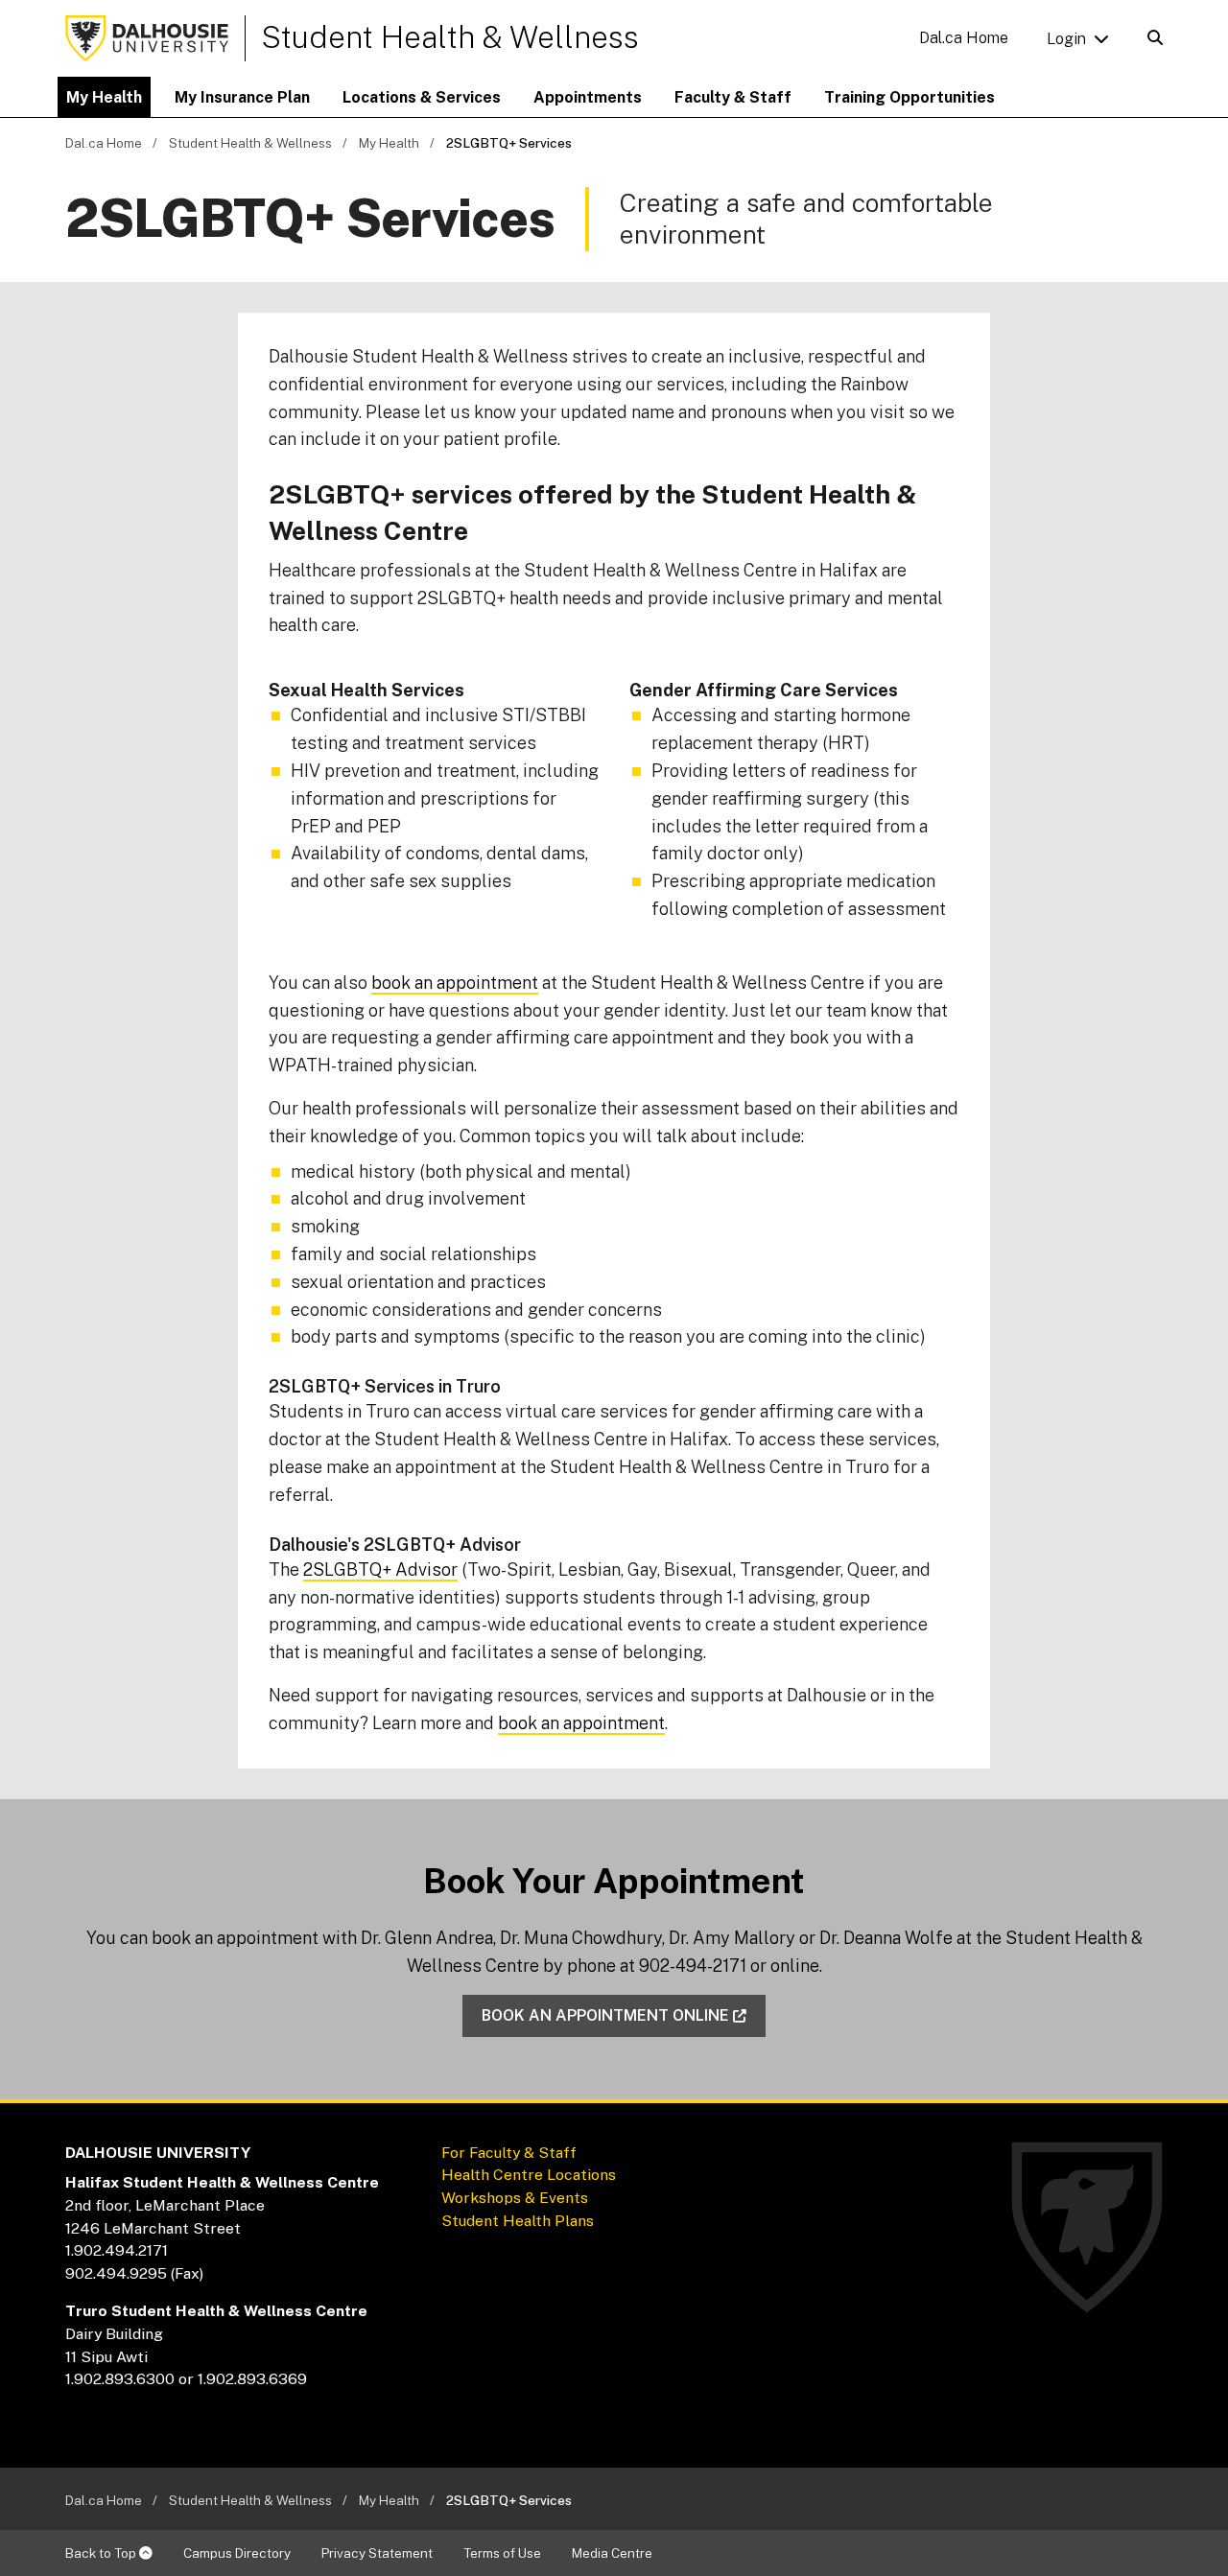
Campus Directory (237, 2553)
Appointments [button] (588, 97)
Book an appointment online (605, 2015)
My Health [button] (104, 97)
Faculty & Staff (733, 97)
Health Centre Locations (531, 2175)
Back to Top (102, 2553)
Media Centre (612, 2553)
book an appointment (455, 983)
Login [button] (1066, 39)
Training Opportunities (909, 97)
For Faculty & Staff (509, 2153)
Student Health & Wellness (450, 37)
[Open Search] (1155, 38)
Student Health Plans (518, 2221)
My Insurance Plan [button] (242, 97)
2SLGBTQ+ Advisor (380, 1569)
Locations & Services (422, 97)
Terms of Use (502, 2553)
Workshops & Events (515, 2198)
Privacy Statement (377, 2553)
